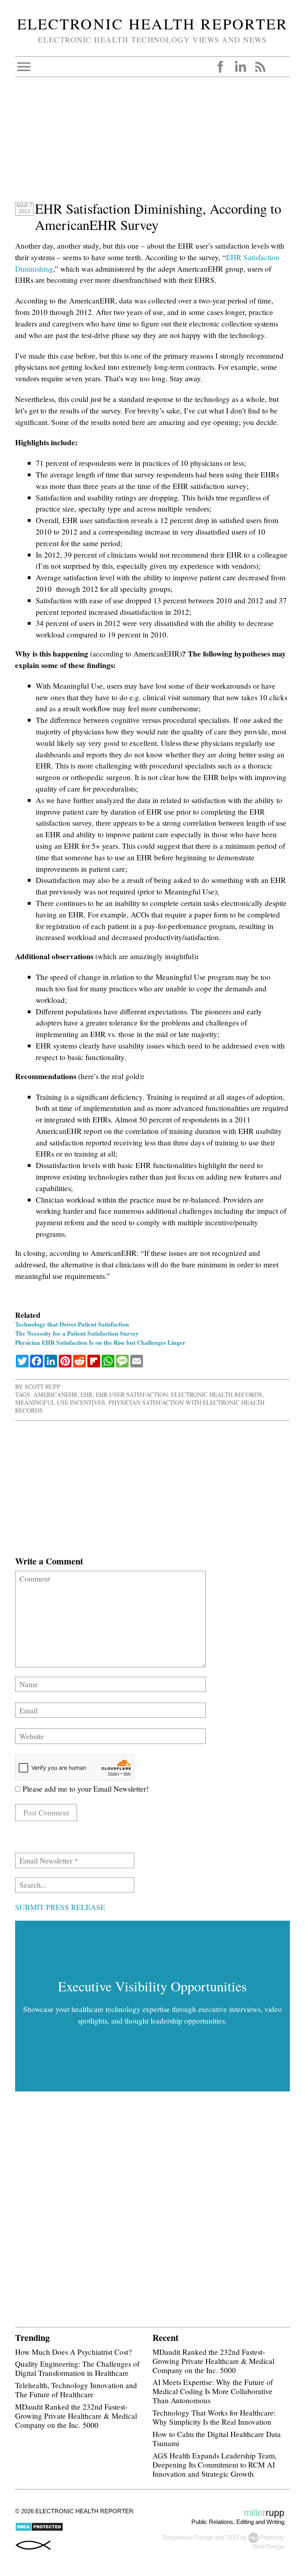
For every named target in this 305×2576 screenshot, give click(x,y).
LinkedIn (240, 67)
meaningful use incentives (60, 1402)
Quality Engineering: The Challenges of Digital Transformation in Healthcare (77, 2368)
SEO (232, 2537)
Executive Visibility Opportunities (152, 1986)
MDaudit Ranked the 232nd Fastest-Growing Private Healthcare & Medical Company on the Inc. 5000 (76, 2416)
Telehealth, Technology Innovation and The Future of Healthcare (76, 2390)
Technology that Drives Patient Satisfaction (72, 1324)
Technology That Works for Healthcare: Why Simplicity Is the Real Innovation (214, 2417)
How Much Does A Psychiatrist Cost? (73, 2352)
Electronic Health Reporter (152, 23)
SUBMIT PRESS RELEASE (60, 1907)
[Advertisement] (152, 145)
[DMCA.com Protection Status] (39, 2529)
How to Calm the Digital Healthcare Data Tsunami (217, 2439)
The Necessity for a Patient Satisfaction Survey (77, 1333)
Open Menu (24, 67)
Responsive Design (188, 2537)
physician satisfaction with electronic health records (140, 1406)
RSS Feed (260, 67)
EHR (87, 1394)
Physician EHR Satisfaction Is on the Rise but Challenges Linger (100, 1342)
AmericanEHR (55, 1394)
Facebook (220, 67)
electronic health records (217, 1394)
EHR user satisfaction (132, 1394)
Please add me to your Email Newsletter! (84, 1789)
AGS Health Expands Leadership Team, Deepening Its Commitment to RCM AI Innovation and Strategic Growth (215, 2465)
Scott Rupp (42, 1386)
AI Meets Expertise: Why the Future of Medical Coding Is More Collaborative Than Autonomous (213, 2391)
